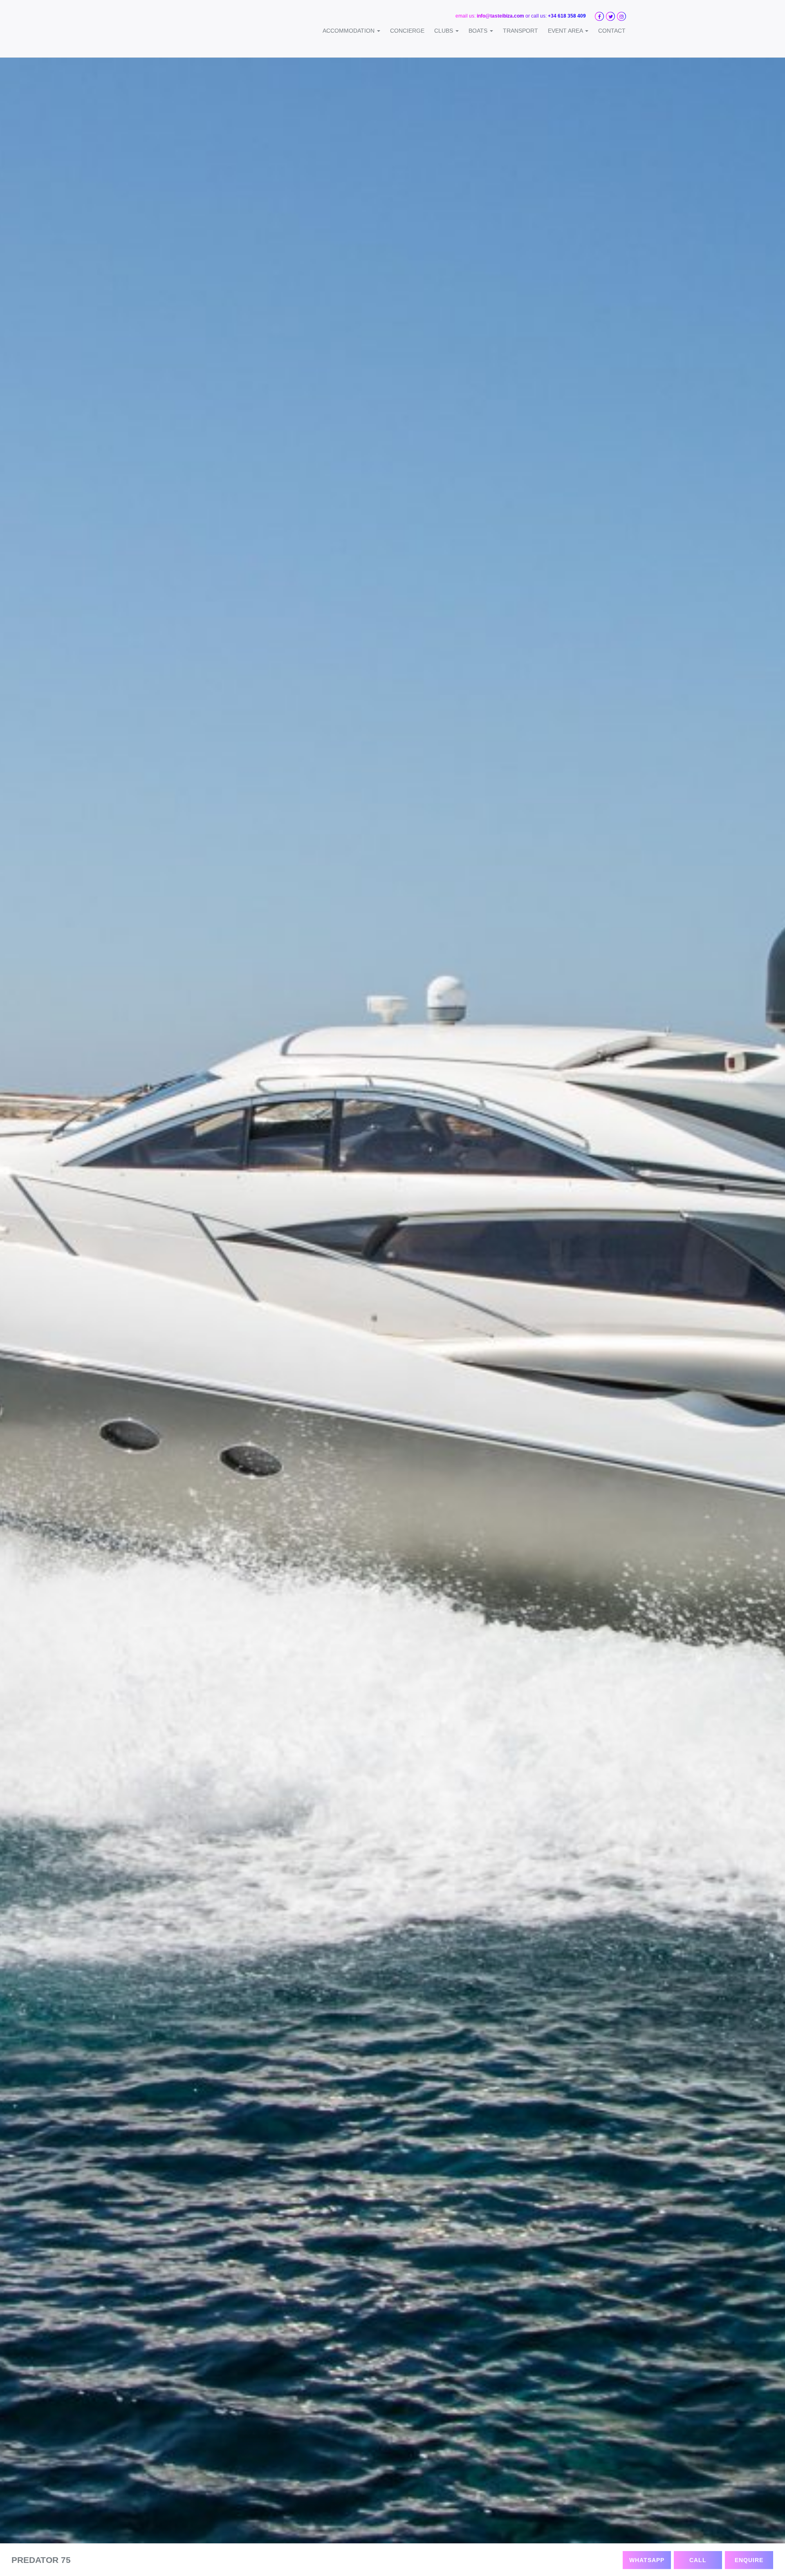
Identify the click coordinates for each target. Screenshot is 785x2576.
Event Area (566, 31)
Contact (612, 31)
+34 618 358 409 (567, 16)
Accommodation (349, 31)
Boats (479, 31)
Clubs (444, 31)
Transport (520, 31)
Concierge (407, 31)
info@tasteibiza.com (500, 16)
